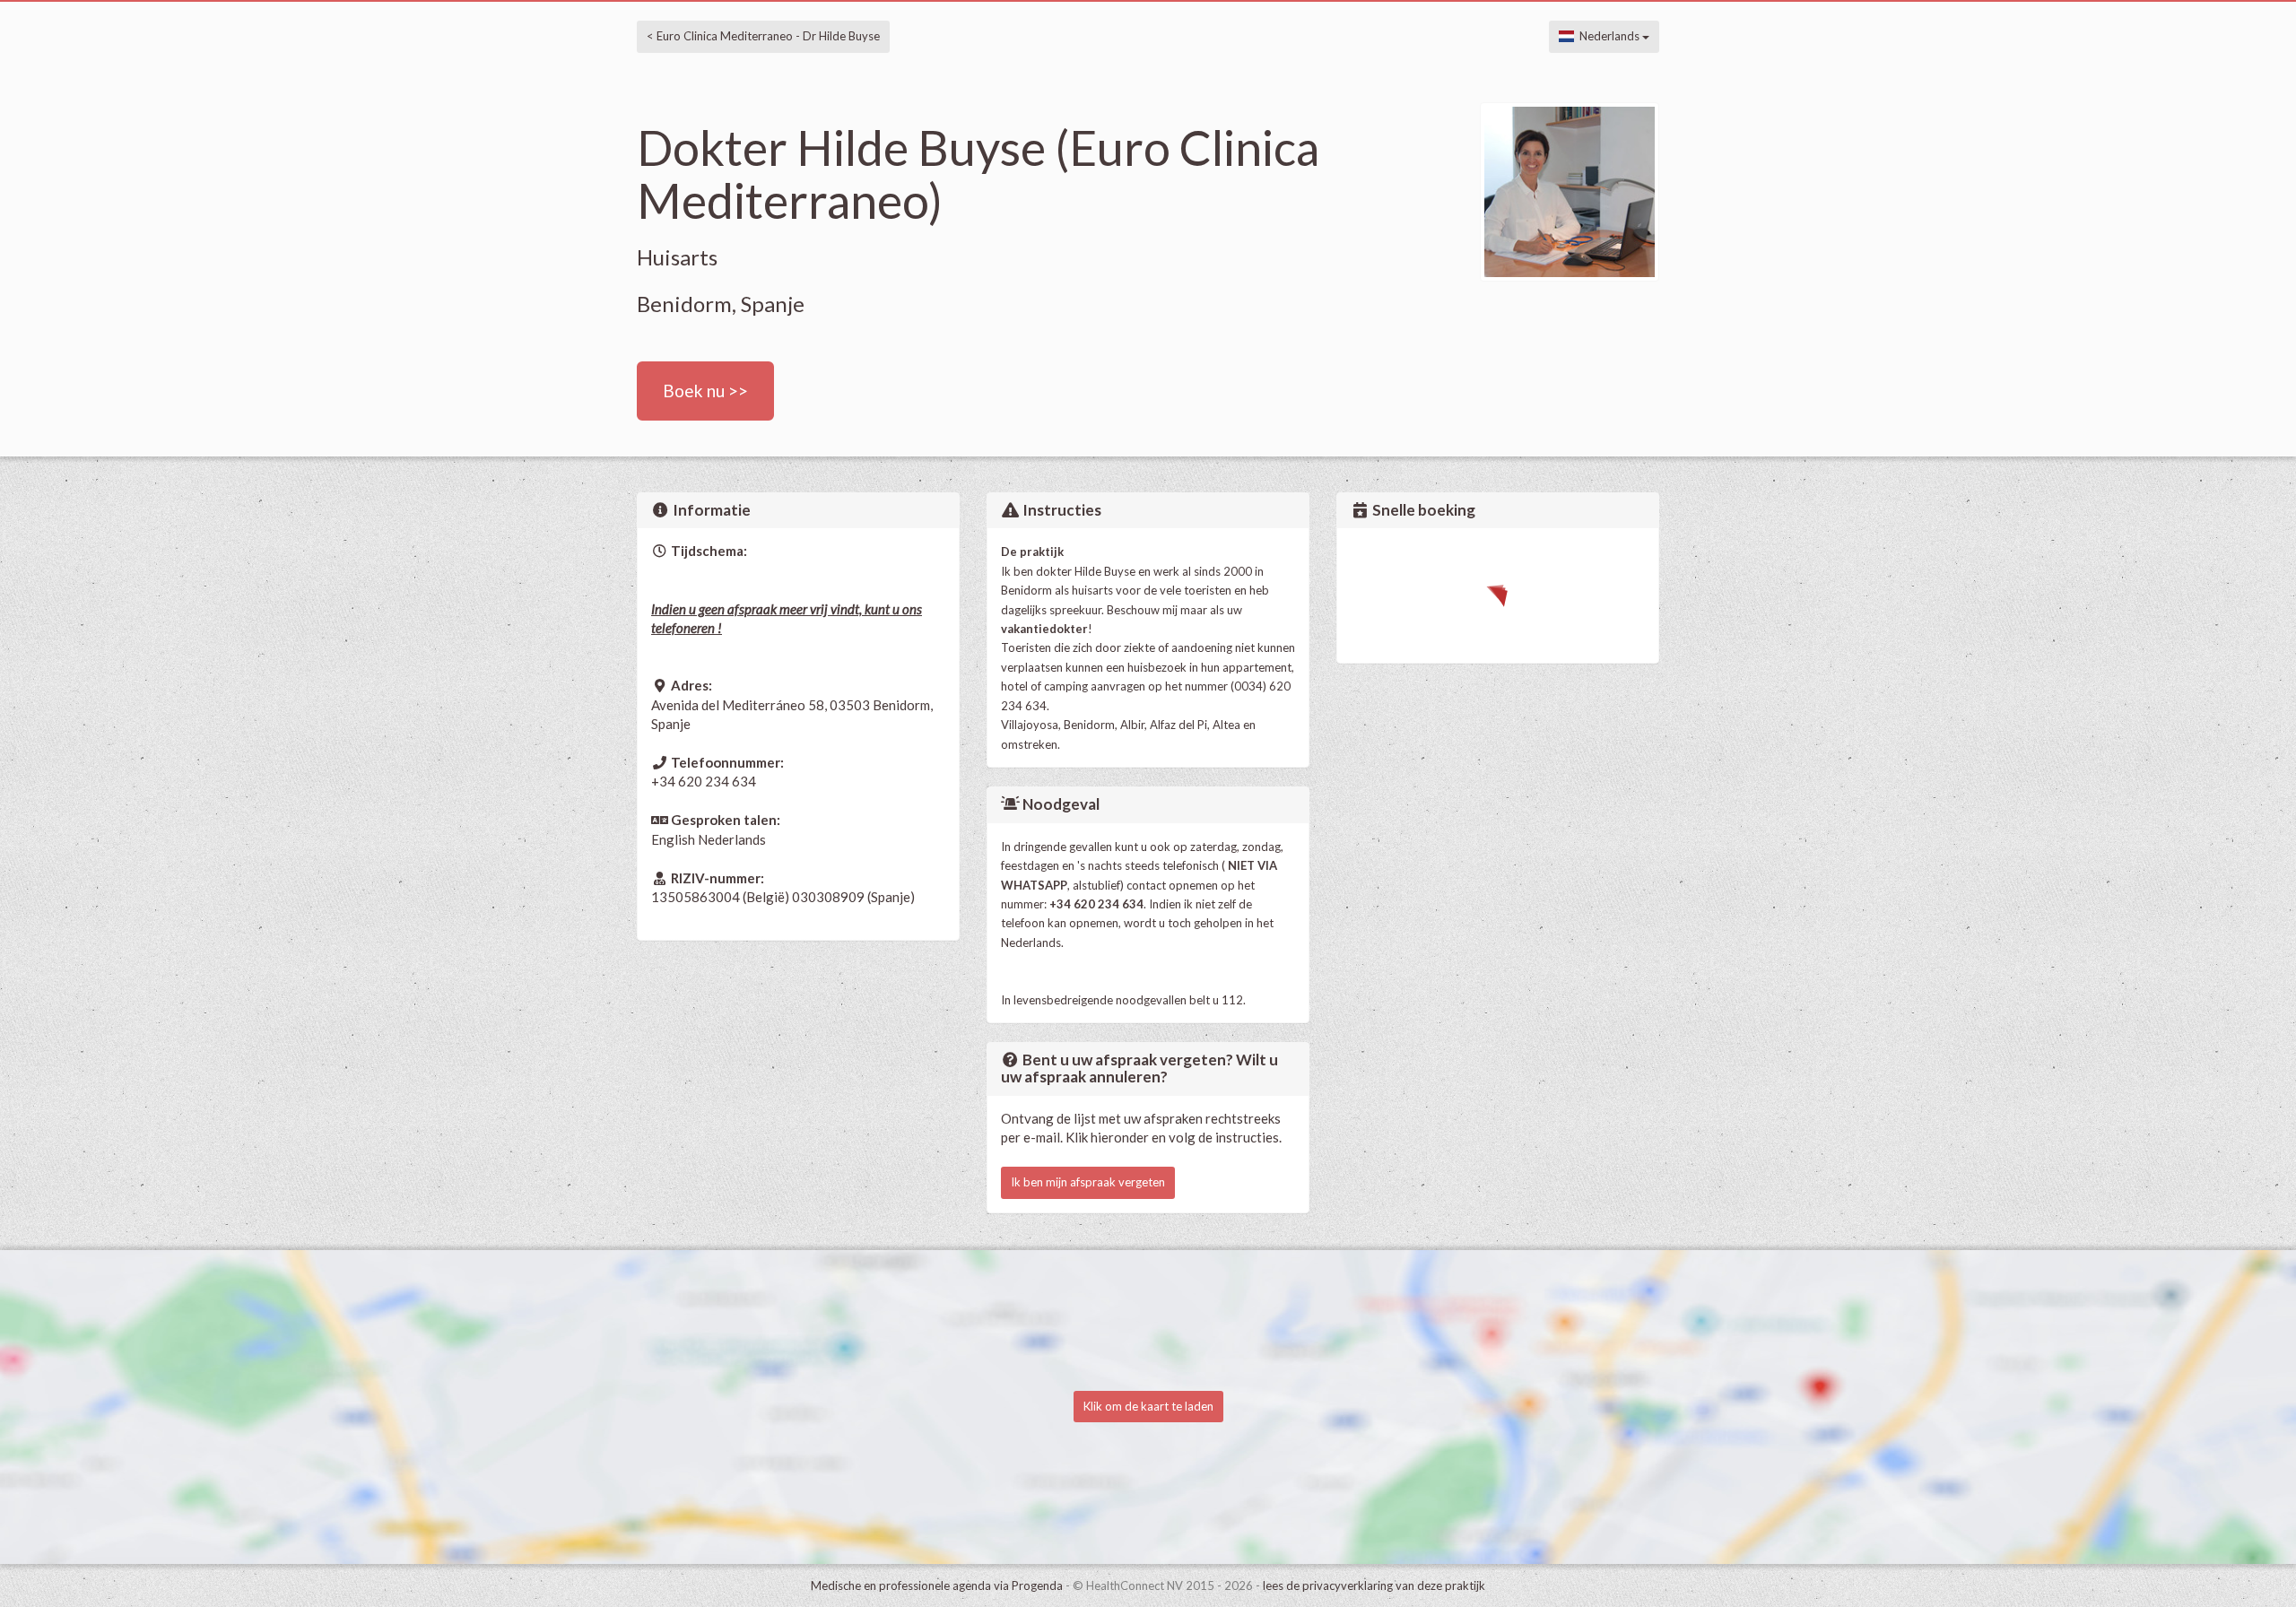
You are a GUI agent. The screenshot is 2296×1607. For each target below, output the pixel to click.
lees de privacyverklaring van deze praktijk (1374, 1585)
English (673, 839)
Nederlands (1608, 36)
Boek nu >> (705, 391)
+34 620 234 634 (704, 781)
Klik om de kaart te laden (1148, 1406)
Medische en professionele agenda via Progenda (937, 1585)
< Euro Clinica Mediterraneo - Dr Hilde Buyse (763, 36)
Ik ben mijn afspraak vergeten (1088, 1182)
